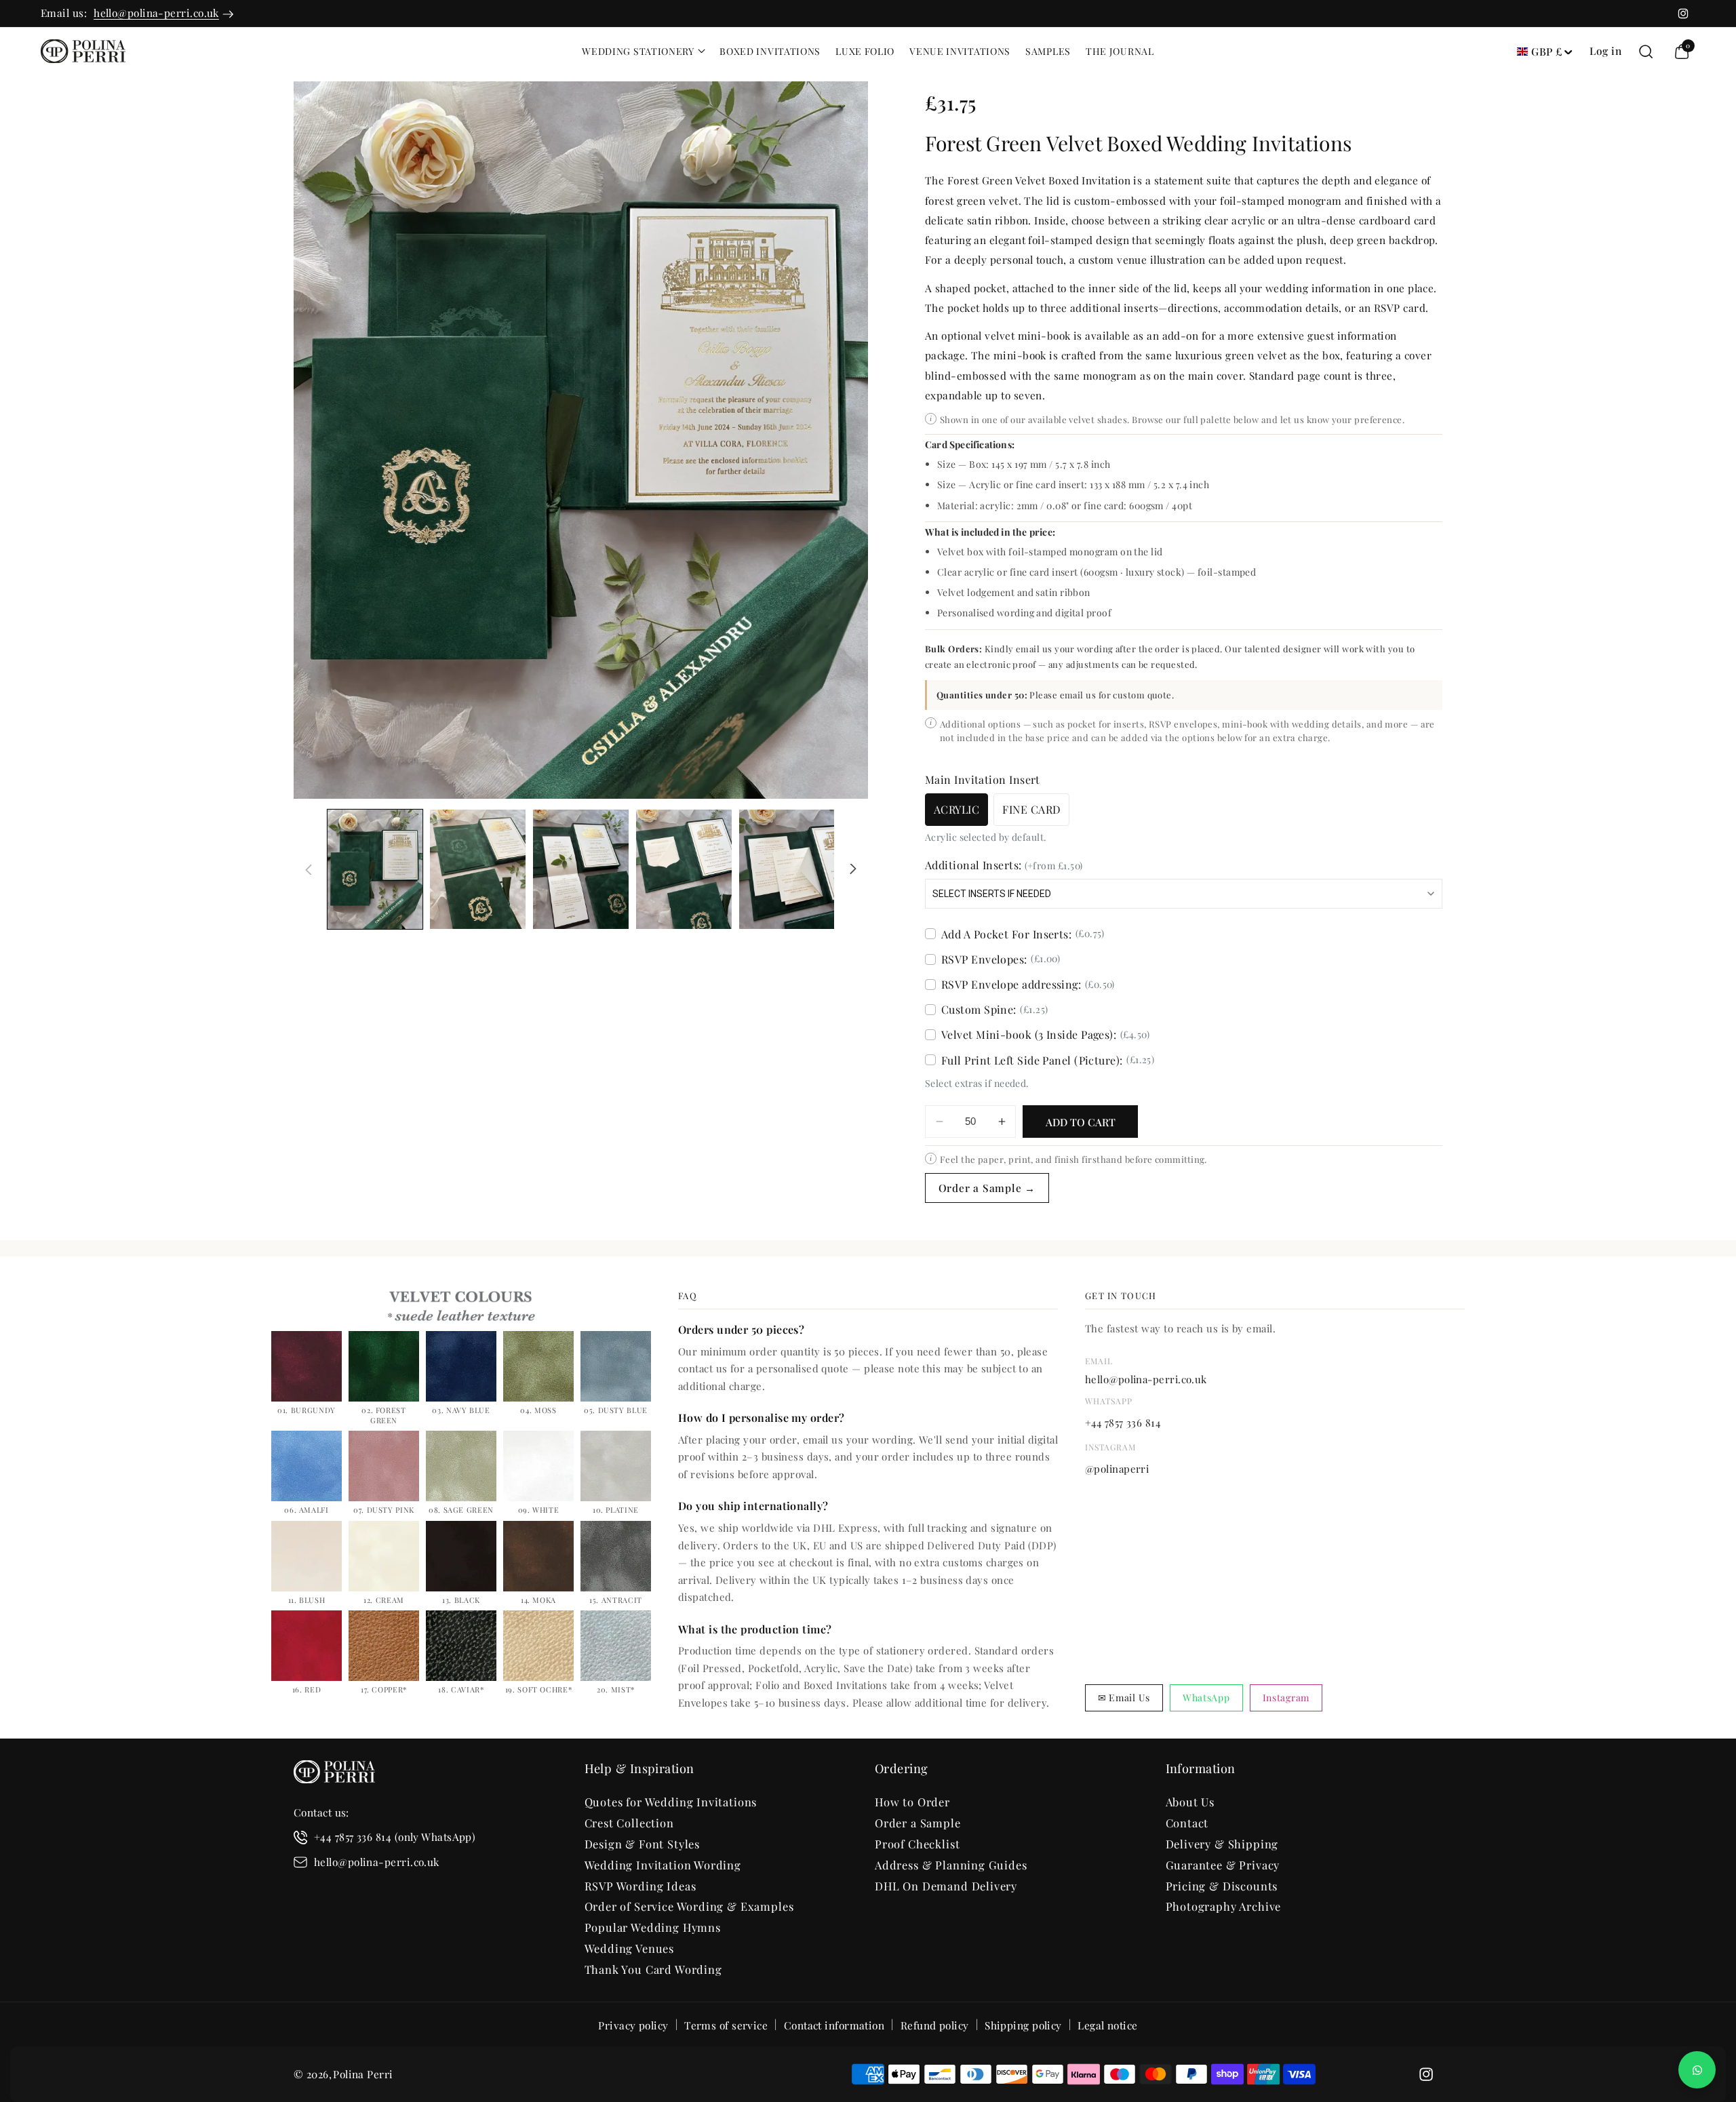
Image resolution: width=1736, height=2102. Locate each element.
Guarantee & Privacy (1223, 1865)
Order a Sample (918, 1823)
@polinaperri (1117, 1469)
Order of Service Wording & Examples (689, 1906)
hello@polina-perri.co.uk (156, 13)
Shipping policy (1023, 2026)
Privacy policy (633, 2026)
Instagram (1286, 1698)
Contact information (834, 2026)
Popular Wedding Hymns (653, 1927)
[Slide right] (853, 869)
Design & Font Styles (643, 1844)
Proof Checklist (917, 1844)
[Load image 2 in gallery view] (478, 869)
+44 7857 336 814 (1123, 1423)
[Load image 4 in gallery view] (684, 869)
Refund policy (935, 2026)
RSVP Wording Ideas (640, 1886)
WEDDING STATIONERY (638, 52)
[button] (643, 52)
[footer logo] (334, 1774)
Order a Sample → (987, 1188)
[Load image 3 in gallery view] (581, 869)
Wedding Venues (630, 1948)
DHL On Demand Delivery (946, 1886)
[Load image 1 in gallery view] (375, 869)
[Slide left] (309, 869)
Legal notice (1107, 2026)
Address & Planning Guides (951, 1865)
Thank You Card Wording (653, 1969)
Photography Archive (1224, 1906)
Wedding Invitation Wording (663, 1865)
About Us (1190, 1802)
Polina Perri (363, 2074)
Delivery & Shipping (1222, 1844)
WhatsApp (1206, 1698)
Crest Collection (629, 1823)
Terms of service (726, 2026)
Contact (1187, 1823)
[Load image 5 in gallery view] (787, 869)
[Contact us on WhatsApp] (1697, 2070)
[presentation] (581, 440)
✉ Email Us (1124, 1698)
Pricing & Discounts (1222, 1886)
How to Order (912, 1802)
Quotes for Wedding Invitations (671, 1802)
